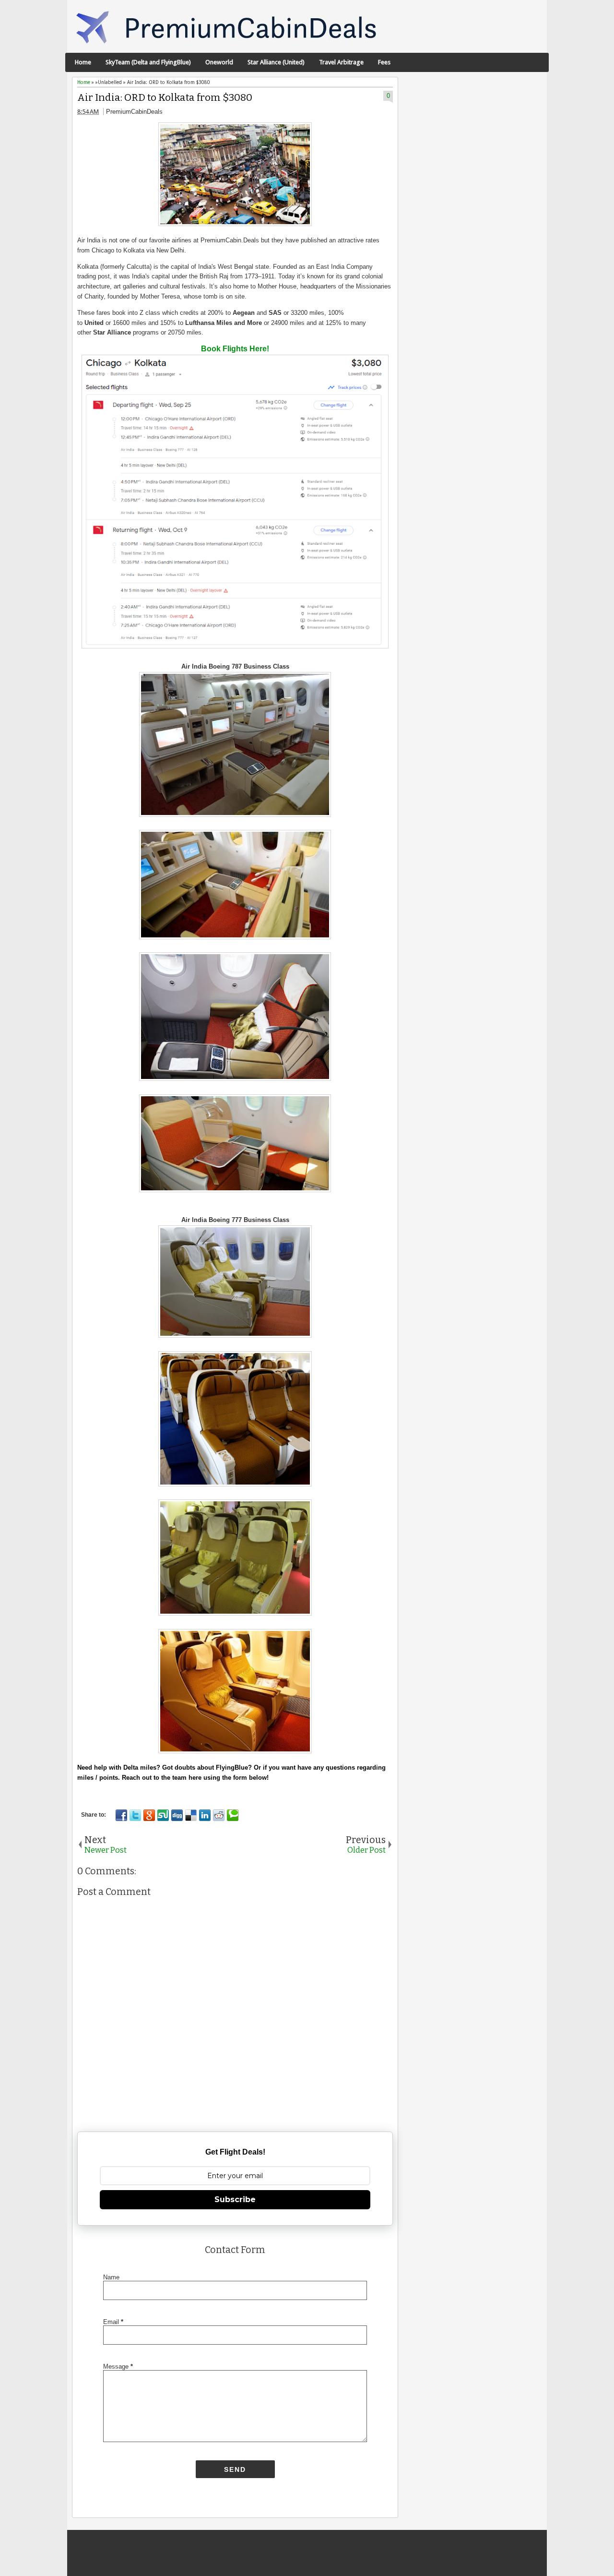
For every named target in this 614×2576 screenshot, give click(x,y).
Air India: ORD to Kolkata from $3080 (165, 98)
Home (83, 62)
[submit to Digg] (177, 1815)
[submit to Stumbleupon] (163, 1815)
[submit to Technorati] (233, 1815)
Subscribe (235, 2199)
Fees (384, 62)
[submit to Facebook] (121, 1815)
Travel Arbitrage (341, 62)
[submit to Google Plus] (149, 1815)
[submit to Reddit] (219, 1815)
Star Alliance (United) (276, 62)
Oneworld (219, 62)
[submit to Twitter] (135, 1815)
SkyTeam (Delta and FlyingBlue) (148, 62)
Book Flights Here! (235, 349)
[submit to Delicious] (191, 1815)
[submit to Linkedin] (205, 1815)
